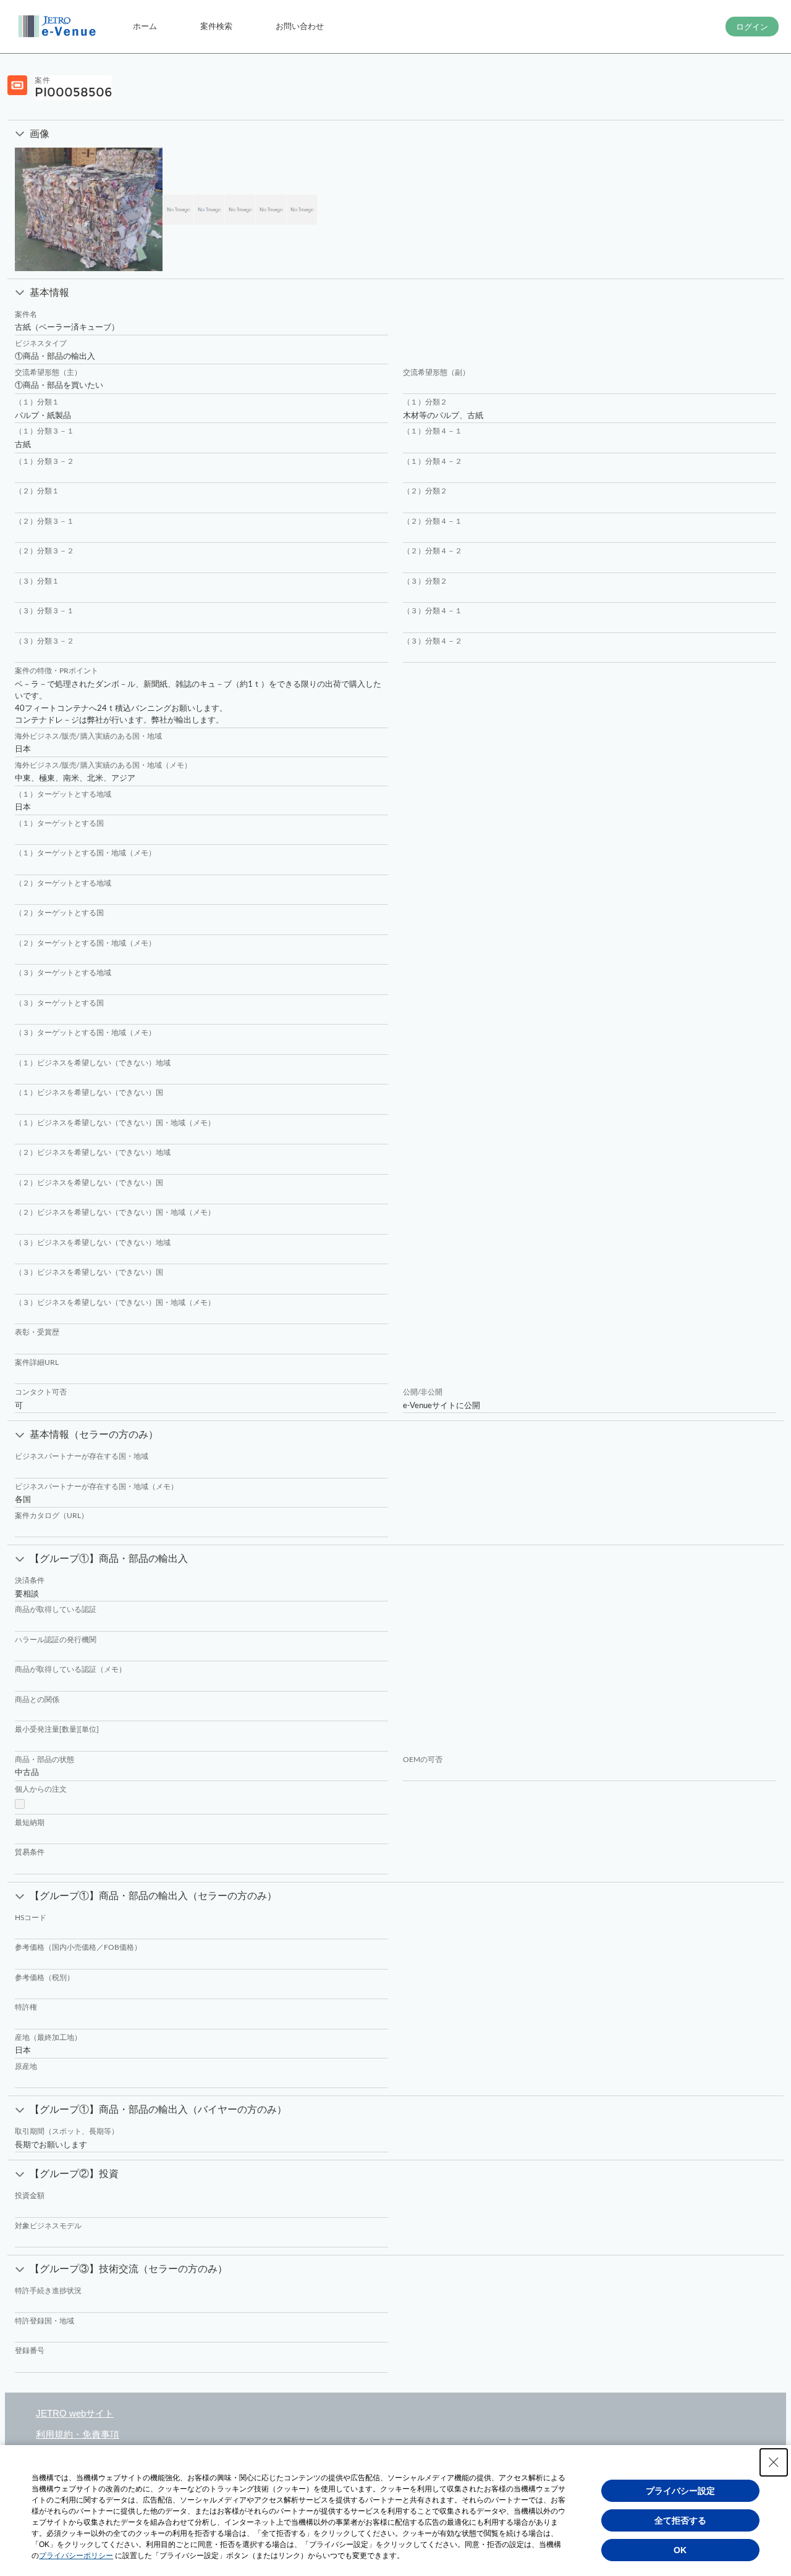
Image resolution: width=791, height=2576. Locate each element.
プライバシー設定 (680, 2491)
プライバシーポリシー (76, 2556)
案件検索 (216, 26)
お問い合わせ (300, 26)
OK (680, 2550)
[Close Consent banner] (774, 2462)
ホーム (145, 26)
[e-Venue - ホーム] (59, 27)
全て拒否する (680, 2520)
